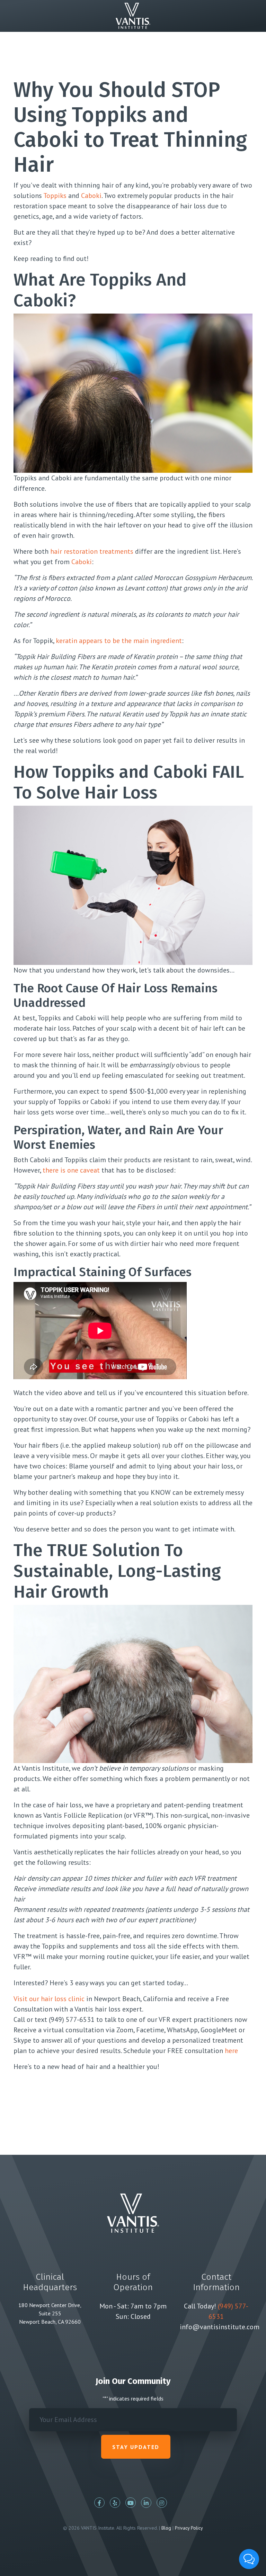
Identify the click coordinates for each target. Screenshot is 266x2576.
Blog (166, 2528)
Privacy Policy (189, 2528)
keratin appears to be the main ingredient (119, 641)
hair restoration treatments (92, 551)
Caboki (91, 196)
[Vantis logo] (133, 15)
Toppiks (55, 196)
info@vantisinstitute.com (220, 2327)
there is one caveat (71, 1170)
